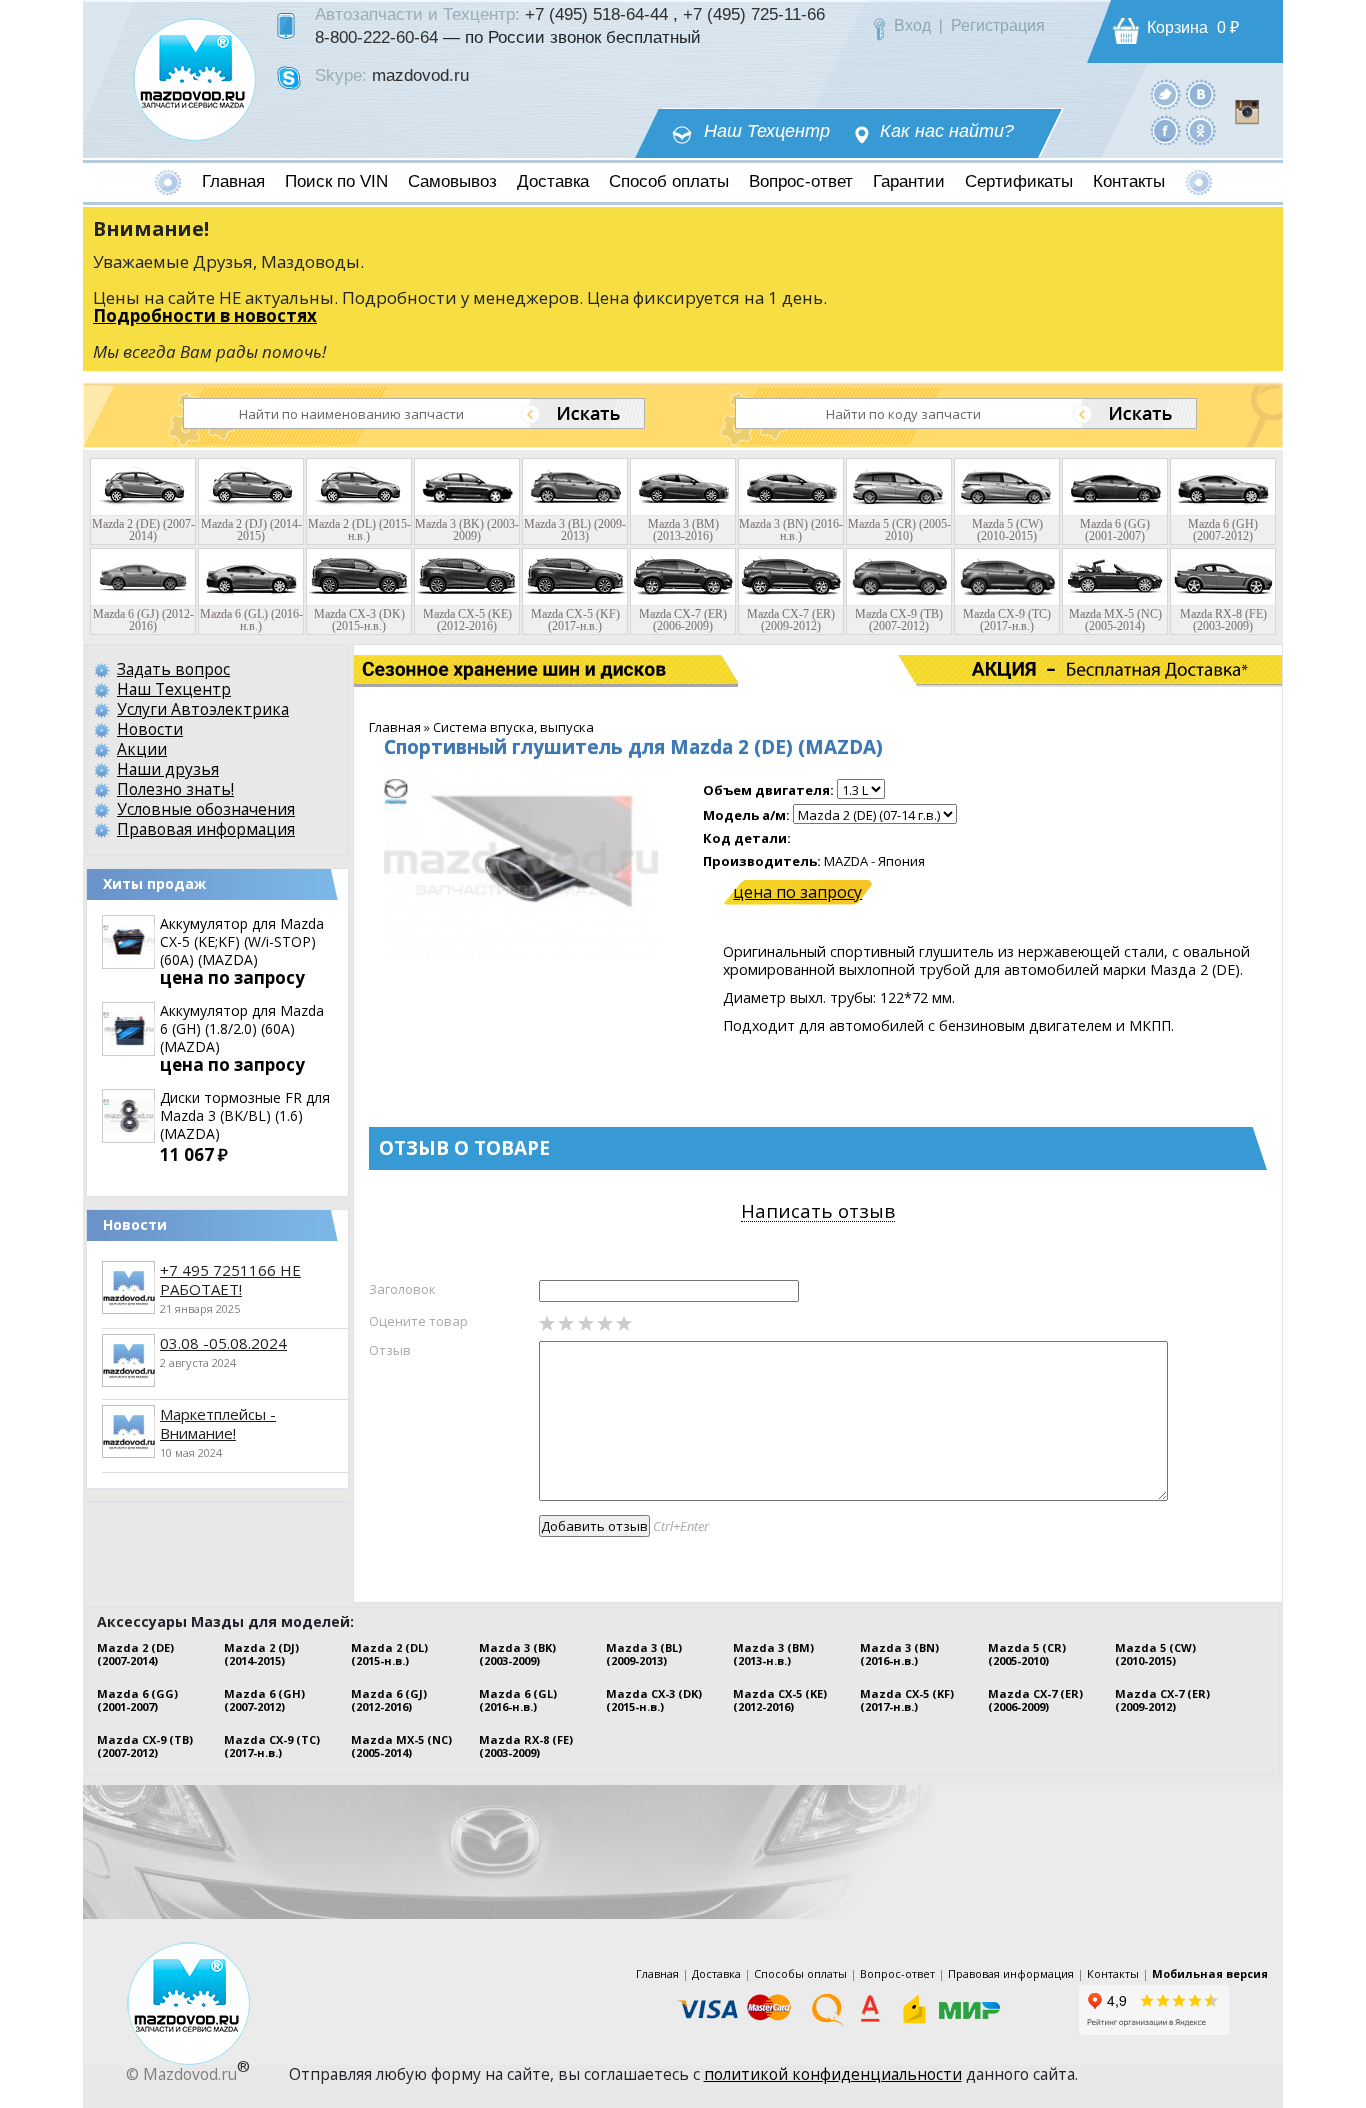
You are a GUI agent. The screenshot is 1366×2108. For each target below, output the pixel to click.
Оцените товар (418, 1321)
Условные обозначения (206, 809)
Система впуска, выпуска (513, 727)
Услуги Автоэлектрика (203, 709)
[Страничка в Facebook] (1165, 129)
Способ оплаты (669, 181)
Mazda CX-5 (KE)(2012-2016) (780, 1700)
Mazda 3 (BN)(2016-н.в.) (899, 1654)
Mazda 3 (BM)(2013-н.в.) (773, 1654)
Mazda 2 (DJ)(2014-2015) (261, 1654)
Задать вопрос (173, 669)
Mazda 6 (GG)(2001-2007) (137, 1700)
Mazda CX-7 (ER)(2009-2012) (1162, 1700)
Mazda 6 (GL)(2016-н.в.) (518, 1700)
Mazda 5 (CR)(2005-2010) (1027, 1654)
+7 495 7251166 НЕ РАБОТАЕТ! (230, 1279)
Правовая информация (206, 829)
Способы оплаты (800, 1973)
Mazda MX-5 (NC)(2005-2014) (401, 1746)
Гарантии (909, 181)
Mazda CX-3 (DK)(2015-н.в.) (654, 1700)
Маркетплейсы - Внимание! (218, 1423)
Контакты (1129, 181)
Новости (150, 729)
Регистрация (998, 25)
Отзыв (390, 1350)
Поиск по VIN (336, 181)
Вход (912, 25)
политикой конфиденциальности (833, 2074)
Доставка (553, 181)
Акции (142, 749)
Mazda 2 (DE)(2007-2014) (135, 1654)
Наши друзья (168, 769)
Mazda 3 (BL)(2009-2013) (644, 1654)
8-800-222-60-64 (376, 37)
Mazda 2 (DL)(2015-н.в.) (389, 1654)
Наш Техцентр (767, 131)
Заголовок (402, 1289)
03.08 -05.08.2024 (223, 1343)
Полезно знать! (175, 789)
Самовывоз (452, 181)
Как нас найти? (947, 131)
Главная (233, 181)
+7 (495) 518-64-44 (596, 14)
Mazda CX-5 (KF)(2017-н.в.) (907, 1700)
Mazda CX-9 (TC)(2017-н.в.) (272, 1746)
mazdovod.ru (420, 75)
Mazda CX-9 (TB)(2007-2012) (145, 1746)
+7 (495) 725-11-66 (754, 14)
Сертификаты (1019, 181)
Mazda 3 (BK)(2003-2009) (517, 1654)
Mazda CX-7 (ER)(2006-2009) (1035, 1700)
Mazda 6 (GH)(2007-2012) (264, 1700)
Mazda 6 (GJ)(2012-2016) (389, 1700)
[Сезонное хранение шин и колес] (451, 670)
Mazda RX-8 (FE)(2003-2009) (526, 1746)
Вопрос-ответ (801, 181)
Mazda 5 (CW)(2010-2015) (1155, 1654)
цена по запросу (797, 892)
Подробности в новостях (205, 315)
